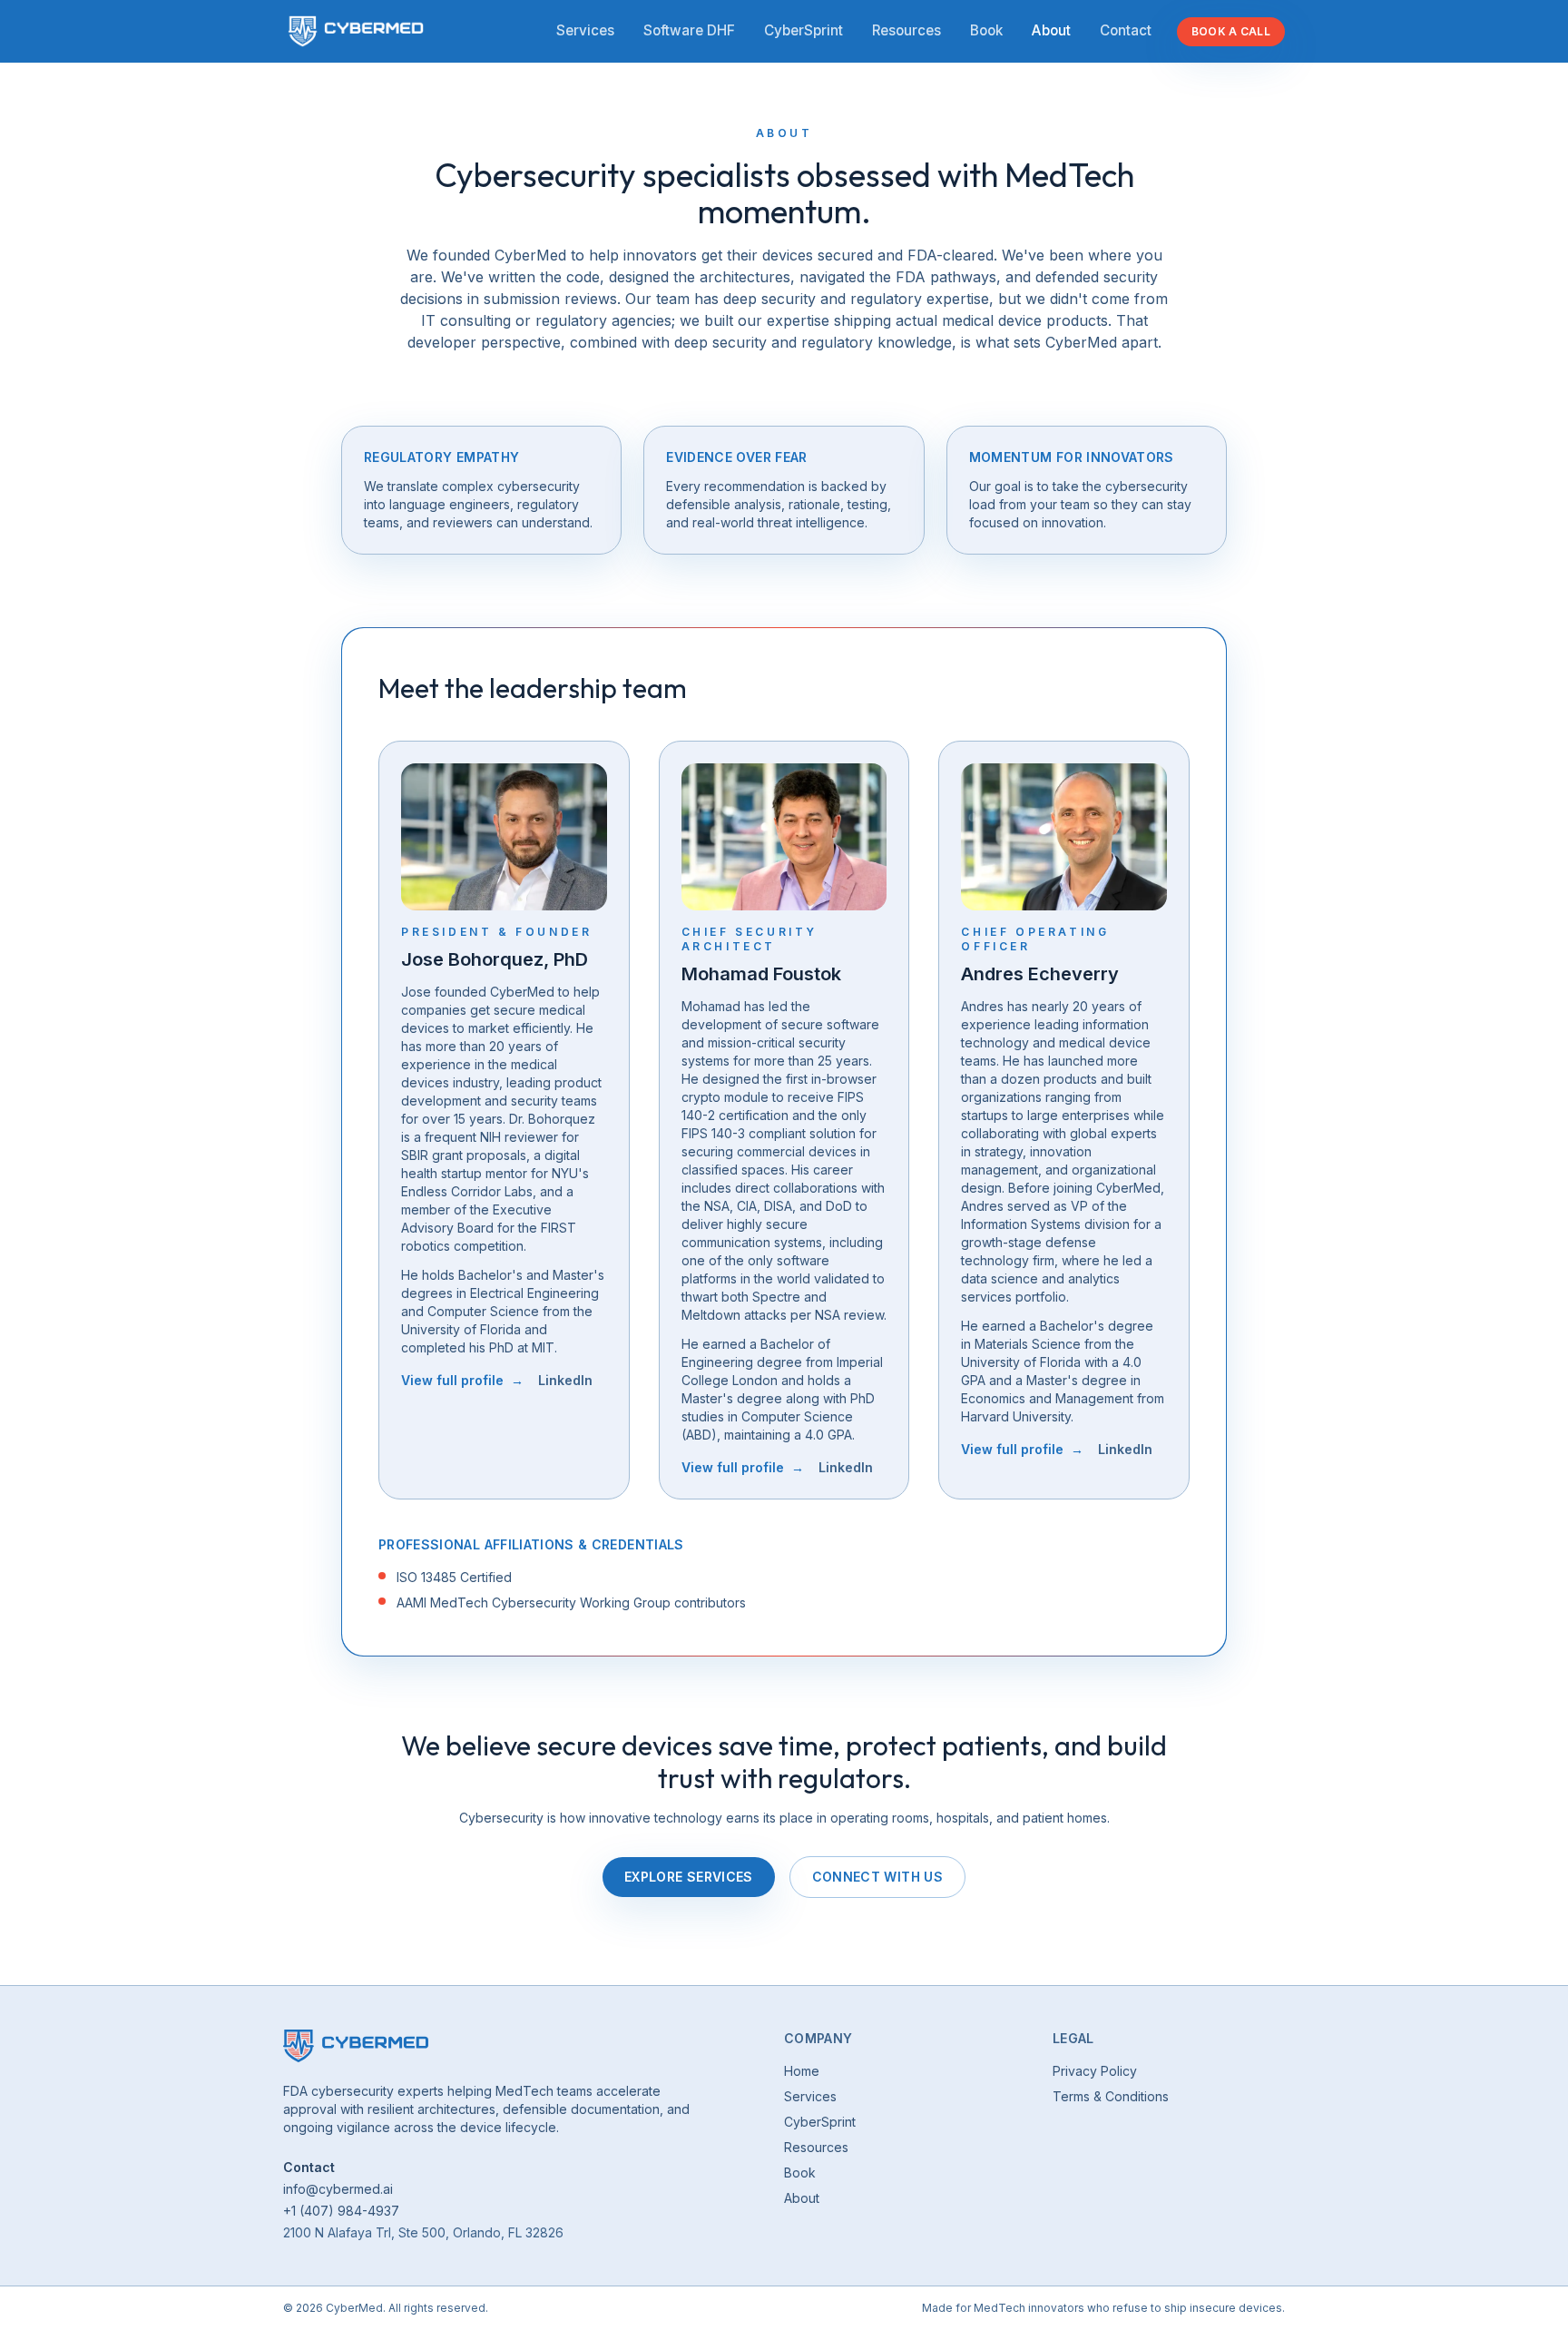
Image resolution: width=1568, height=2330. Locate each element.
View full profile (462, 1380)
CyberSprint (804, 30)
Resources (906, 30)
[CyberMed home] (356, 31)
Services (585, 30)
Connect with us (877, 1877)
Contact (1126, 30)
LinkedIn (565, 1380)
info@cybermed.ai (338, 2189)
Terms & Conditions (1111, 2096)
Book (986, 30)
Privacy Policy (1095, 2071)
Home (802, 2071)
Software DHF (689, 30)
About (1051, 30)
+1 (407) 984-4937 (341, 2211)
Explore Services (689, 1877)
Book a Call (1231, 31)
